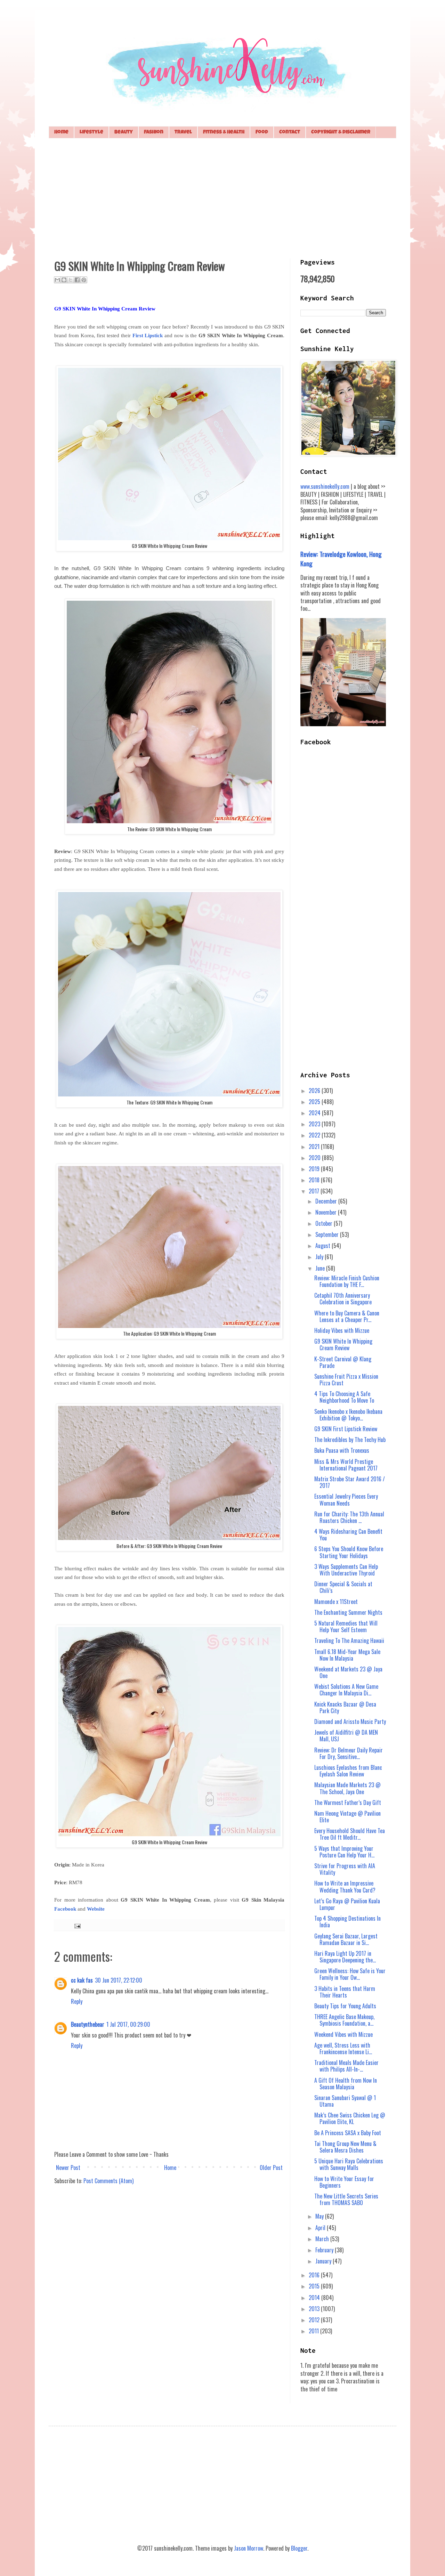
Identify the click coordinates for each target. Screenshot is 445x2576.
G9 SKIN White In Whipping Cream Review (343, 1344)
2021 (315, 1147)
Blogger (299, 2548)
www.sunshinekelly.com (325, 486)
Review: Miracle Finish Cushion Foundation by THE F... (347, 1281)
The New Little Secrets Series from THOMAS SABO (346, 2199)
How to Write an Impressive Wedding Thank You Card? (345, 1886)
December (327, 1201)
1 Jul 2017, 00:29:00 (128, 2024)
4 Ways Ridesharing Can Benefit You (348, 1535)
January (324, 2261)
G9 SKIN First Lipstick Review (346, 1429)
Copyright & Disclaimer (341, 132)
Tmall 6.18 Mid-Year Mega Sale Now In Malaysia (347, 1655)
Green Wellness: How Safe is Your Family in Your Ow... (350, 1974)
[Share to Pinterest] (84, 280)
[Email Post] (76, 1925)
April (321, 2228)
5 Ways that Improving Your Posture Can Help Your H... (344, 1852)
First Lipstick (148, 335)
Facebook (65, 1909)
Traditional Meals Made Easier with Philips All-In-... (346, 2066)
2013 (315, 2309)
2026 (315, 1091)
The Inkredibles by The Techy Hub (350, 1440)
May (320, 2216)
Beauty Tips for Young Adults (345, 2006)
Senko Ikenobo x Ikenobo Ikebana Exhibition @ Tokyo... (348, 1415)
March (323, 2239)
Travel (183, 132)
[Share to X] (71, 280)
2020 (315, 1158)
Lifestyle (91, 132)
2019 (315, 1169)
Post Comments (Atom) (108, 2181)
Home (61, 132)
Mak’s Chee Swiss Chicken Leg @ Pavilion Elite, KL (350, 2118)
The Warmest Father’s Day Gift (348, 1803)
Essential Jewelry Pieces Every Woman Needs (346, 1500)
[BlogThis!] (64, 280)
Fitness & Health (224, 132)
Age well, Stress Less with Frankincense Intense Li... (343, 2048)
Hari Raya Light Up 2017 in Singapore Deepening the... (345, 1957)
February (325, 2250)
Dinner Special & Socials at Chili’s (343, 1587)
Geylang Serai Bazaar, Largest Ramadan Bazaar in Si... (346, 1939)
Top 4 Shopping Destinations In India (347, 1922)
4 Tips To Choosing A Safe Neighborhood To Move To (344, 1397)
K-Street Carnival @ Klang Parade (343, 1362)
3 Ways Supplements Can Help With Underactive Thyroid (346, 1570)
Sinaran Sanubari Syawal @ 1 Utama (345, 2101)
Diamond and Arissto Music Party (350, 1722)
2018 (315, 1180)
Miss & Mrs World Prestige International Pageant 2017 (346, 1465)
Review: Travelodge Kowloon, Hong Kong (341, 558)
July (320, 1257)
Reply (77, 2001)
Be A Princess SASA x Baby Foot (348, 2133)
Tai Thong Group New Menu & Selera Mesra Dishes (345, 2147)
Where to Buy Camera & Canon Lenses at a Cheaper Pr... (347, 1316)
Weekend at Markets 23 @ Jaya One (348, 1672)
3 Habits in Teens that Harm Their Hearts (345, 1992)
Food (262, 132)
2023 (315, 1124)
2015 (315, 2286)
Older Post (271, 2168)
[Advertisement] (222, 197)
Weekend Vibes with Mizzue (343, 2034)
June (321, 1268)
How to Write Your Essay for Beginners (344, 2182)
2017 (315, 1191)
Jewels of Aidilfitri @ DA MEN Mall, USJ (346, 1736)
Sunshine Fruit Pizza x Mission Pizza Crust (346, 1380)
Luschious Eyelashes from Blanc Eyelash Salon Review (348, 1771)
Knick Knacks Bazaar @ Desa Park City (345, 1707)
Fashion (154, 132)
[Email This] (57, 280)
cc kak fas (82, 1980)
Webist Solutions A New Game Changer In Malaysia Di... (346, 1690)
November (327, 1212)
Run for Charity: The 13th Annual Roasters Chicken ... (349, 1517)
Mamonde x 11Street (336, 1602)
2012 (315, 2320)
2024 (315, 1113)
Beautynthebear (88, 2024)
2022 (315, 1135)
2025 (315, 1102)
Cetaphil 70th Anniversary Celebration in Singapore (343, 1299)
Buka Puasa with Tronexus (342, 1450)
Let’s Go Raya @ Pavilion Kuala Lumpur (347, 1904)
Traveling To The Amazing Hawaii (349, 1641)
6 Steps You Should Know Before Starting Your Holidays (349, 1552)
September (328, 1234)
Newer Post (68, 2168)
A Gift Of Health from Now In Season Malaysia (346, 2084)
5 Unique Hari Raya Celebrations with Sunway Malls (349, 2164)
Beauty (124, 132)
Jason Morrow (249, 2548)
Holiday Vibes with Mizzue (342, 1330)
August (323, 1246)
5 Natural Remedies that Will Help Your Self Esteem (346, 1626)
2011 (314, 2331)
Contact (290, 132)
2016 (315, 2275)
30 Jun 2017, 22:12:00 (119, 1980)
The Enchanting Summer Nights (348, 1612)
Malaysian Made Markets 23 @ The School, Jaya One (347, 1788)
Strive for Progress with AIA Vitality (345, 1869)
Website (96, 1909)
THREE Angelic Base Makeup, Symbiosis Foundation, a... (344, 2020)
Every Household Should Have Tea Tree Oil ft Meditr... (350, 1834)
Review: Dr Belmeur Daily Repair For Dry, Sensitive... (349, 1753)
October (325, 1223)
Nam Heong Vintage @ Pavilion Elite (347, 1817)
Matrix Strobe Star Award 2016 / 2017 (350, 1482)
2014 (315, 2298)
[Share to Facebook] (77, 280)
